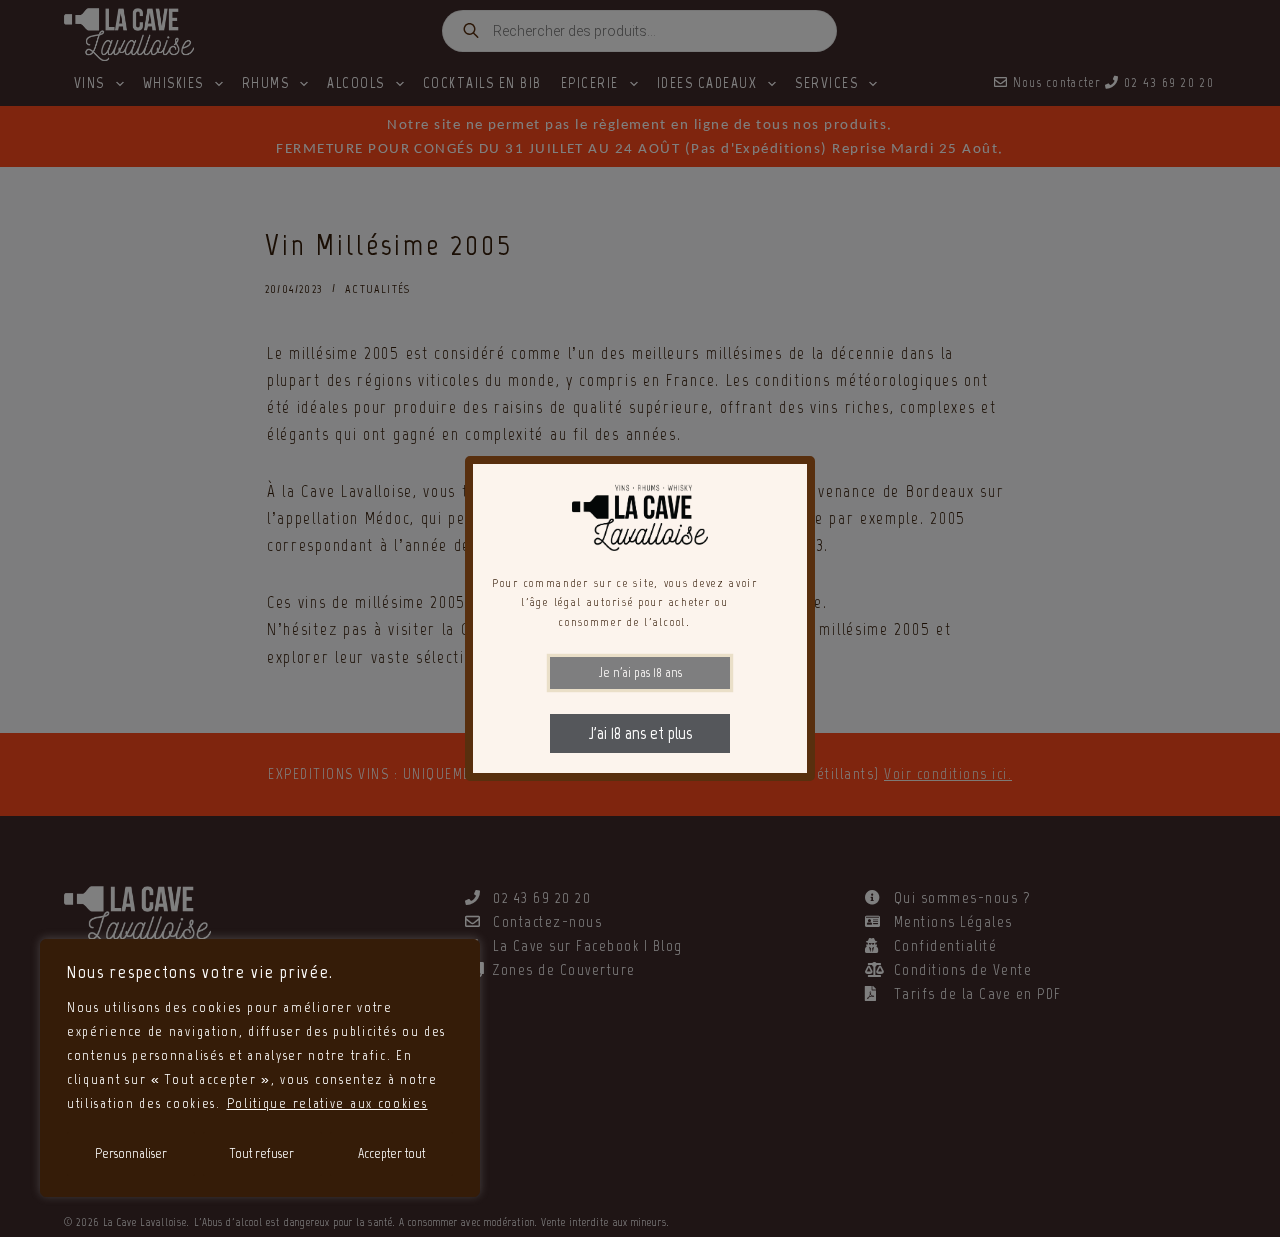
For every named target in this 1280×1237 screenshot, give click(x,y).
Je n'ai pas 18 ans (640, 672)
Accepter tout (391, 1153)
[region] (260, 1068)
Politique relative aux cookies (327, 1103)
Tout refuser (262, 1153)
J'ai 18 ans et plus (640, 733)
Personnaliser (131, 1153)
